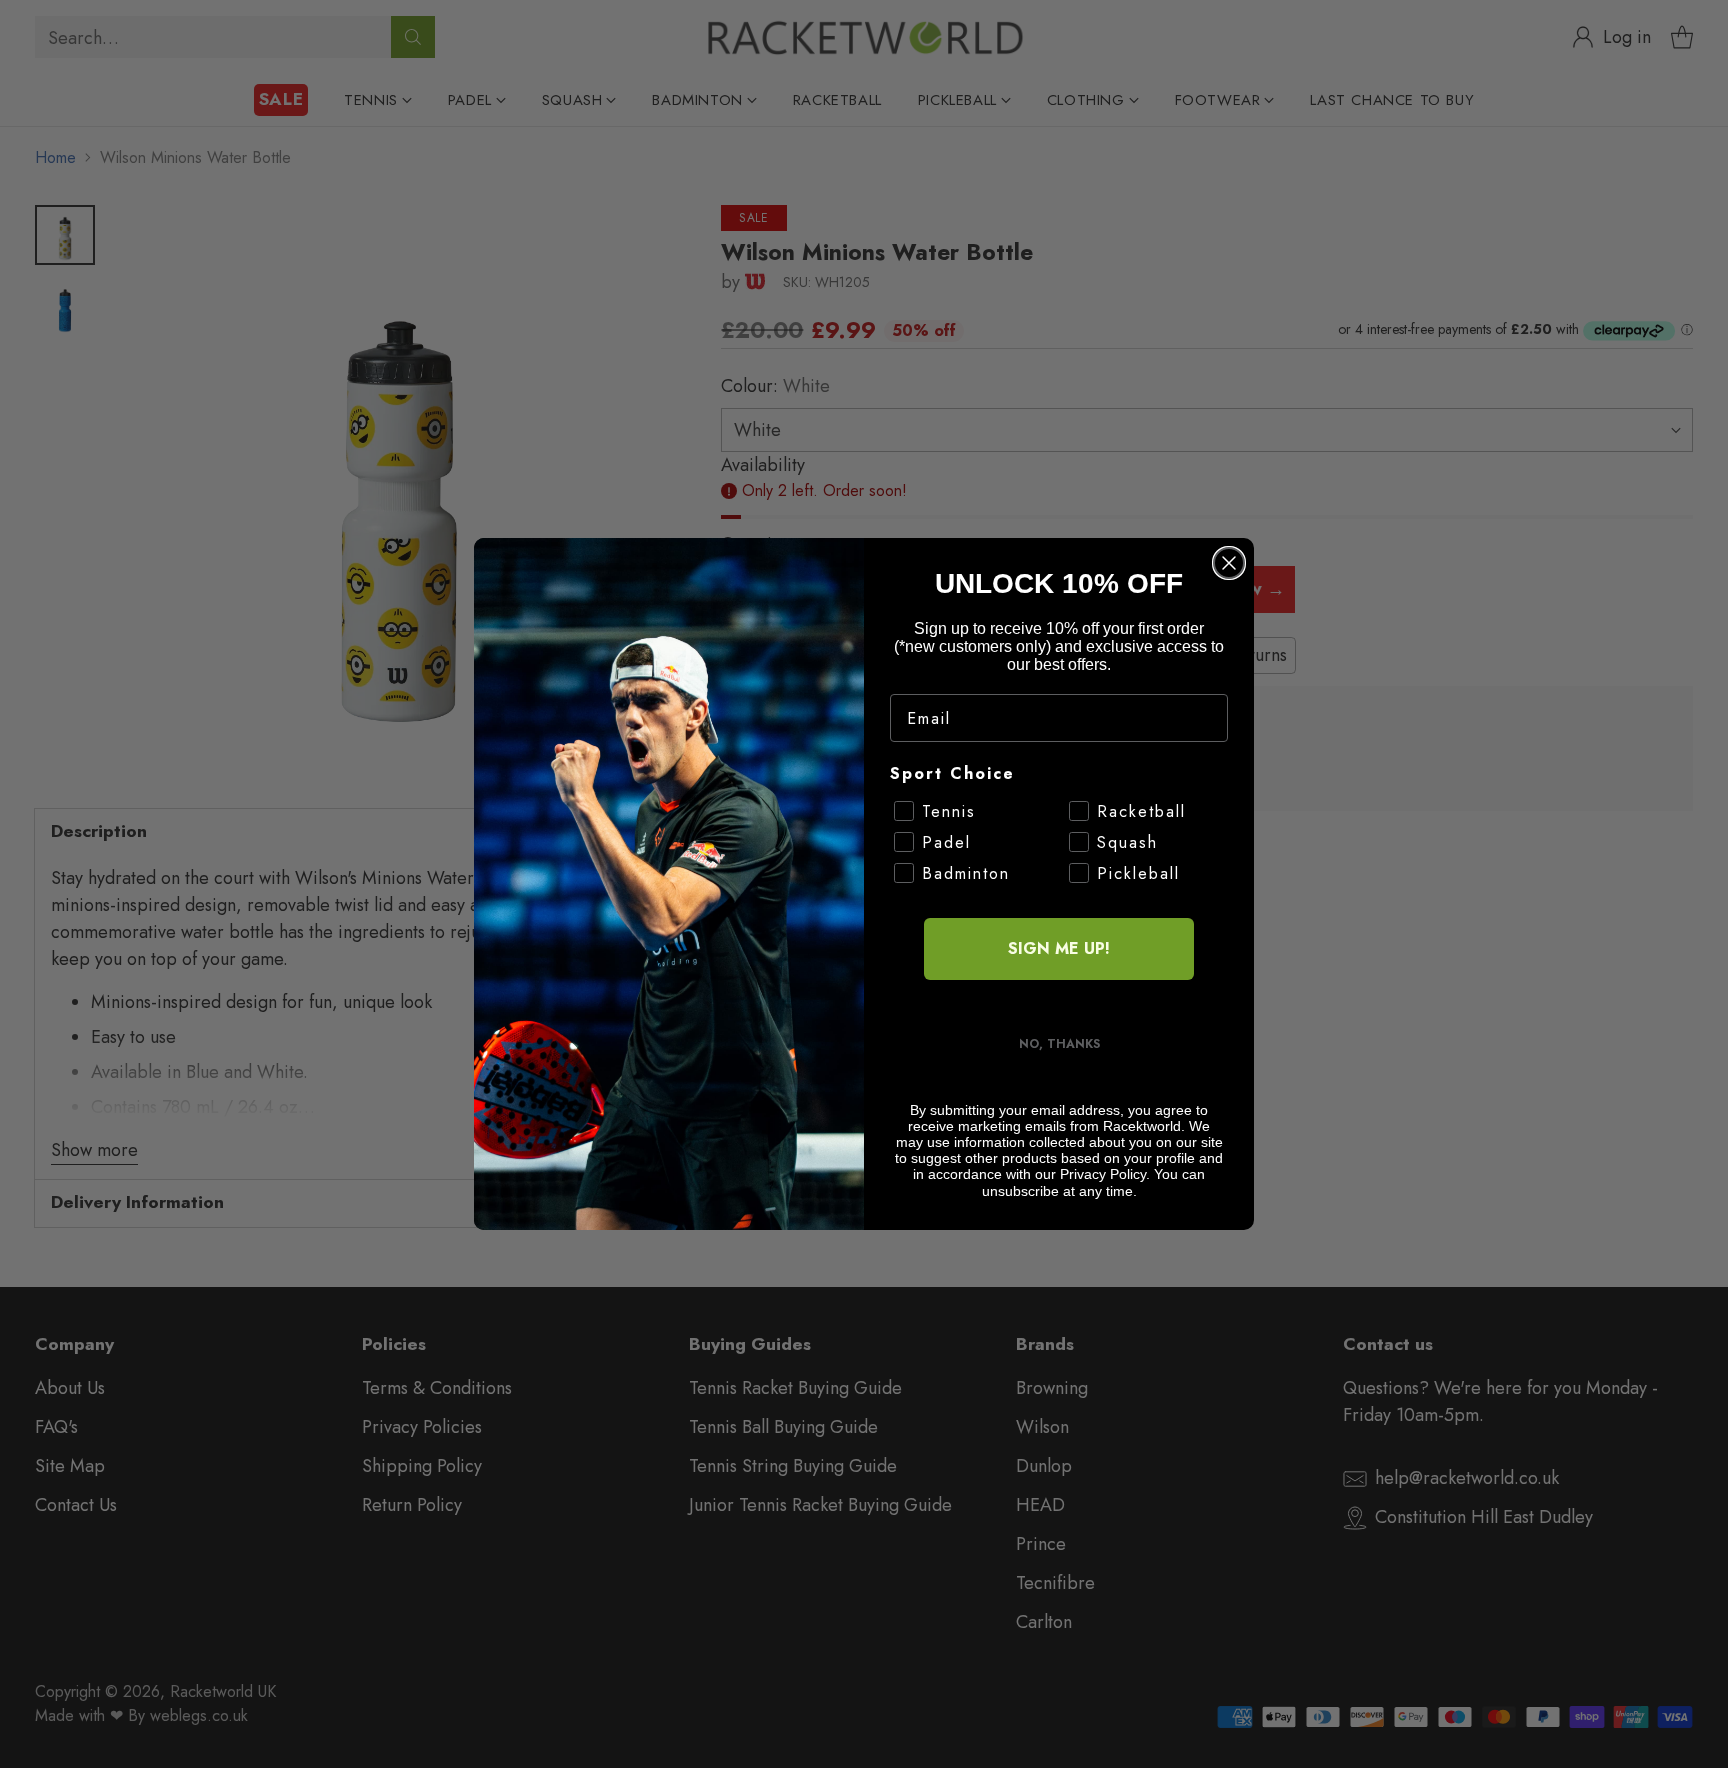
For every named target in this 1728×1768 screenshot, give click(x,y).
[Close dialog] (1229, 563)
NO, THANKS (1059, 1044)
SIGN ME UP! (1059, 948)
